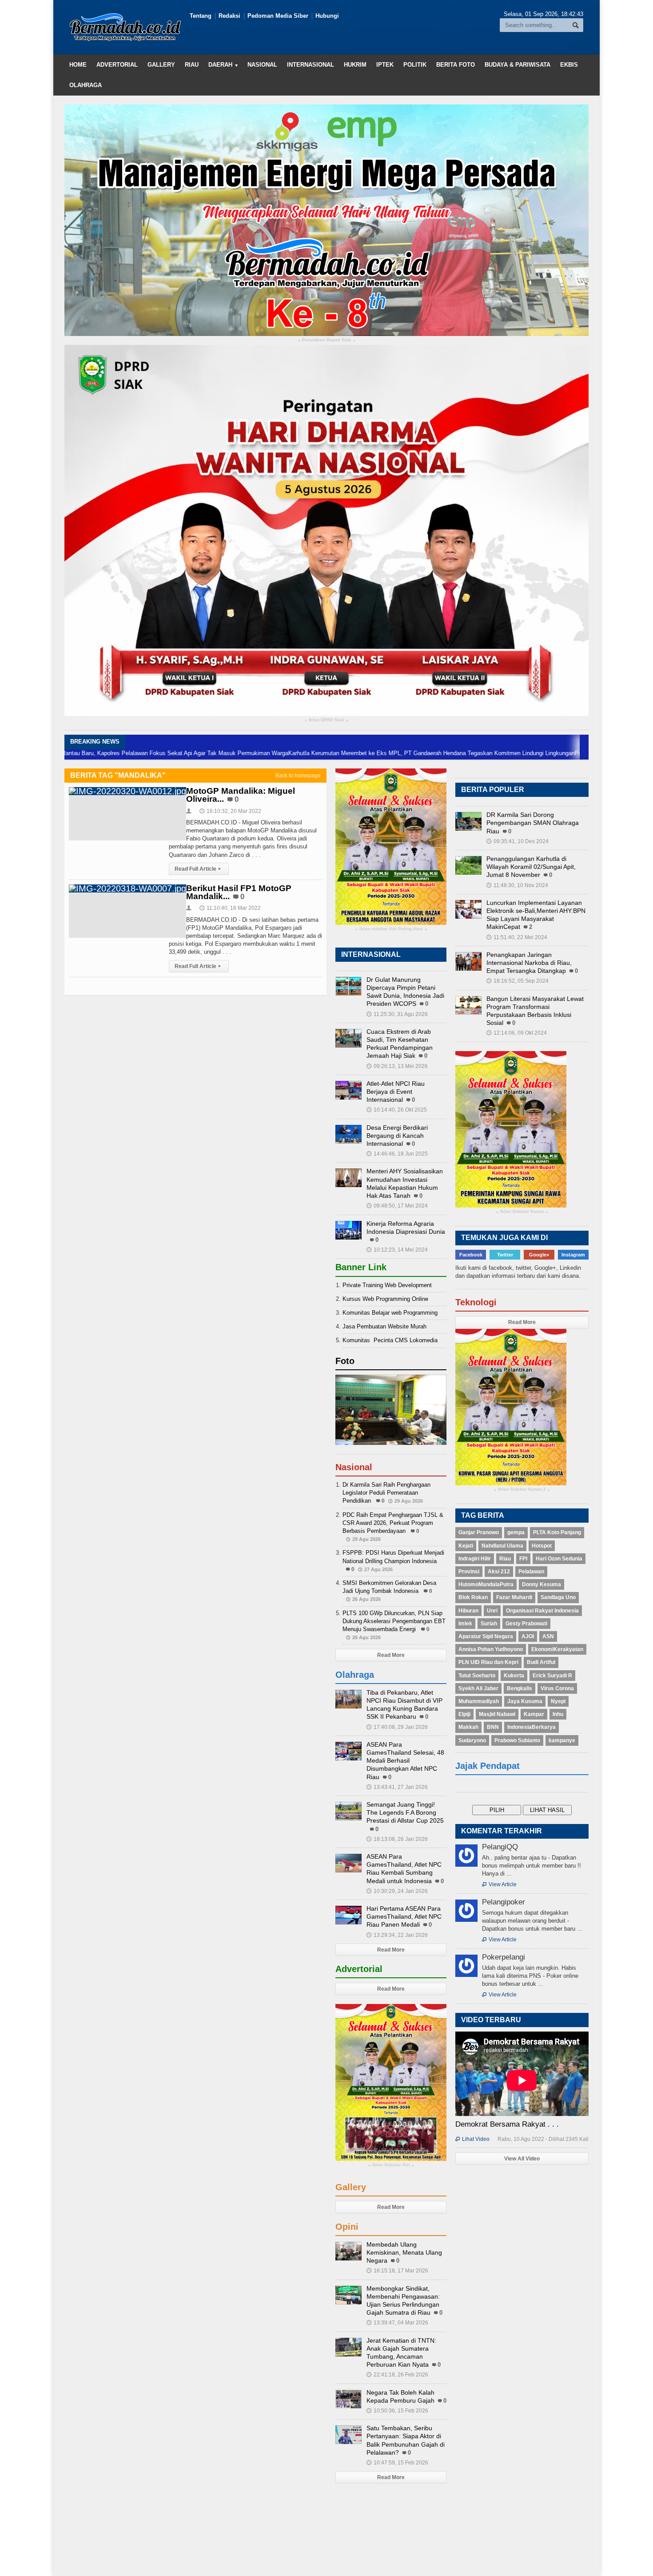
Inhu (558, 1714)
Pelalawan (531, 1572)
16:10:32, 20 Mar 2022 (230, 811)
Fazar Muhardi (514, 1597)
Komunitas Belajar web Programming (390, 1313)
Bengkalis (520, 1688)
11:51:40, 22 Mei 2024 (517, 937)
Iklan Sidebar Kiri (391, 2165)
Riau (192, 65)
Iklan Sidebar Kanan (522, 1212)
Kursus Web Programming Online (385, 1299)
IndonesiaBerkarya (532, 1727)
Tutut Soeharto (477, 1676)
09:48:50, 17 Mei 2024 (397, 1206)
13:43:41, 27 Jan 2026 (397, 1787)
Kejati (466, 1546)
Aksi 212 (499, 1572)
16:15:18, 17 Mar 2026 (397, 2271)
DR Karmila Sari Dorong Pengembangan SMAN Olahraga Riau (533, 823)
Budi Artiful (541, 1662)
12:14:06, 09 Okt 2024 (517, 1033)
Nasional (262, 65)
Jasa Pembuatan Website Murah (384, 1326)
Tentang (201, 16)
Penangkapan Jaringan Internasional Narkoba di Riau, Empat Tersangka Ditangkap (529, 963)
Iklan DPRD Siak (326, 720)
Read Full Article (198, 869)
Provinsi (469, 1572)
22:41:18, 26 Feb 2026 (397, 2375)
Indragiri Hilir (475, 1559)
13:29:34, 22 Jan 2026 (397, 1935)
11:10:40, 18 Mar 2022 (230, 908)
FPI (523, 1559)
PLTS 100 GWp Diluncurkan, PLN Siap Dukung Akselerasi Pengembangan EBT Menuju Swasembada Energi (394, 1621)
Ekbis (569, 65)
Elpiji (464, 1714)
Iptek (385, 65)
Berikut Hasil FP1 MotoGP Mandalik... (239, 892)
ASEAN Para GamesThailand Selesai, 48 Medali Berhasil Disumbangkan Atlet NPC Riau (405, 1761)
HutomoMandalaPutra (486, 1584)
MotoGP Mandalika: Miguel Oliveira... (241, 795)
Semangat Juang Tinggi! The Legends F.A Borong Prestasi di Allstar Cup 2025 (405, 1812)
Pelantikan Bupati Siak (327, 340)
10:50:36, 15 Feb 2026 (397, 2411)
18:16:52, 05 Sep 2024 (518, 981)
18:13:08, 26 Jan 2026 (397, 1839)
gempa (516, 1532)
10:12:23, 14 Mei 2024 (397, 1250)
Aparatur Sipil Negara (486, 1636)
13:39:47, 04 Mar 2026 (397, 2323)
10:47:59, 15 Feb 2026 (397, 2463)
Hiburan (468, 1611)
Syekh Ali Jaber (478, 1688)
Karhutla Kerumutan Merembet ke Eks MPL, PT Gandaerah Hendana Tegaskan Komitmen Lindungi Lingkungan (338, 753)
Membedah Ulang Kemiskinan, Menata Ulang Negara (404, 2252)
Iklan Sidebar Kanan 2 (522, 1490)
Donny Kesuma (542, 1584)
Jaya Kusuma (525, 1701)
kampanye (562, 1740)
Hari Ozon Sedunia (559, 1559)
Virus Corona (557, 1688)
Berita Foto (456, 65)
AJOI (528, 1636)
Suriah (489, 1624)
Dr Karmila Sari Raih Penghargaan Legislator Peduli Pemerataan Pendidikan (386, 1493)
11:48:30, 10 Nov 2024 (517, 885)
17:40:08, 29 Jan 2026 (397, 1727)
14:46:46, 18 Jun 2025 (397, 1154)
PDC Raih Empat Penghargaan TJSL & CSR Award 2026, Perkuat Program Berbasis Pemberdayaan (393, 1523)
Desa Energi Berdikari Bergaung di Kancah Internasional (397, 1136)
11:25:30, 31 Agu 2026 (397, 1014)
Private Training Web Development (387, 1285)
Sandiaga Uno (558, 1597)
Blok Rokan (473, 1597)
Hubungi (327, 16)
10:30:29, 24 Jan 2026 (397, 1891)
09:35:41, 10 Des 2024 (518, 841)
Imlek (465, 1624)
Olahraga (86, 85)
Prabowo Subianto (517, 1740)
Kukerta (514, 1676)
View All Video (522, 2159)
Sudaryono (472, 1740)
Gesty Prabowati (526, 1624)
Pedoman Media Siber (278, 16)
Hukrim (355, 65)
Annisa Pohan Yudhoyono (491, 1649)
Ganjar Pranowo (479, 1532)
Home (78, 65)
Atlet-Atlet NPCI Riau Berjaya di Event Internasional (396, 1092)
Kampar (534, 1714)
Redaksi (229, 16)
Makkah (468, 1727)
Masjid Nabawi (497, 1714)
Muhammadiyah (479, 1701)
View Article (499, 1884)
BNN (493, 1727)
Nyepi (558, 1701)
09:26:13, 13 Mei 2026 (397, 1066)
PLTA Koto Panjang (557, 1532)
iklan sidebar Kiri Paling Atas (391, 929)
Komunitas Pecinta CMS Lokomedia (390, 1340)
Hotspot (542, 1546)
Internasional (311, 65)
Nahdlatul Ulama (502, 1546)
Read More (391, 1655)
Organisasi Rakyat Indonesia (542, 1611)
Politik (415, 65)
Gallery (161, 65)
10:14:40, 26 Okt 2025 (397, 1110)
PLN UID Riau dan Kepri (488, 1662)
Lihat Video (472, 2139)
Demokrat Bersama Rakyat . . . (507, 2124)
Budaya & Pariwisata (518, 65)
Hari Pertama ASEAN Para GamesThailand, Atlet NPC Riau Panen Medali (404, 1916)
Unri (492, 1611)
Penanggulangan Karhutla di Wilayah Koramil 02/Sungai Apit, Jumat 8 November (531, 867)
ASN (548, 1636)
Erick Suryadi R (552, 1676)
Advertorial (117, 65)
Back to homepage (298, 776)
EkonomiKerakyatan (557, 1649)
